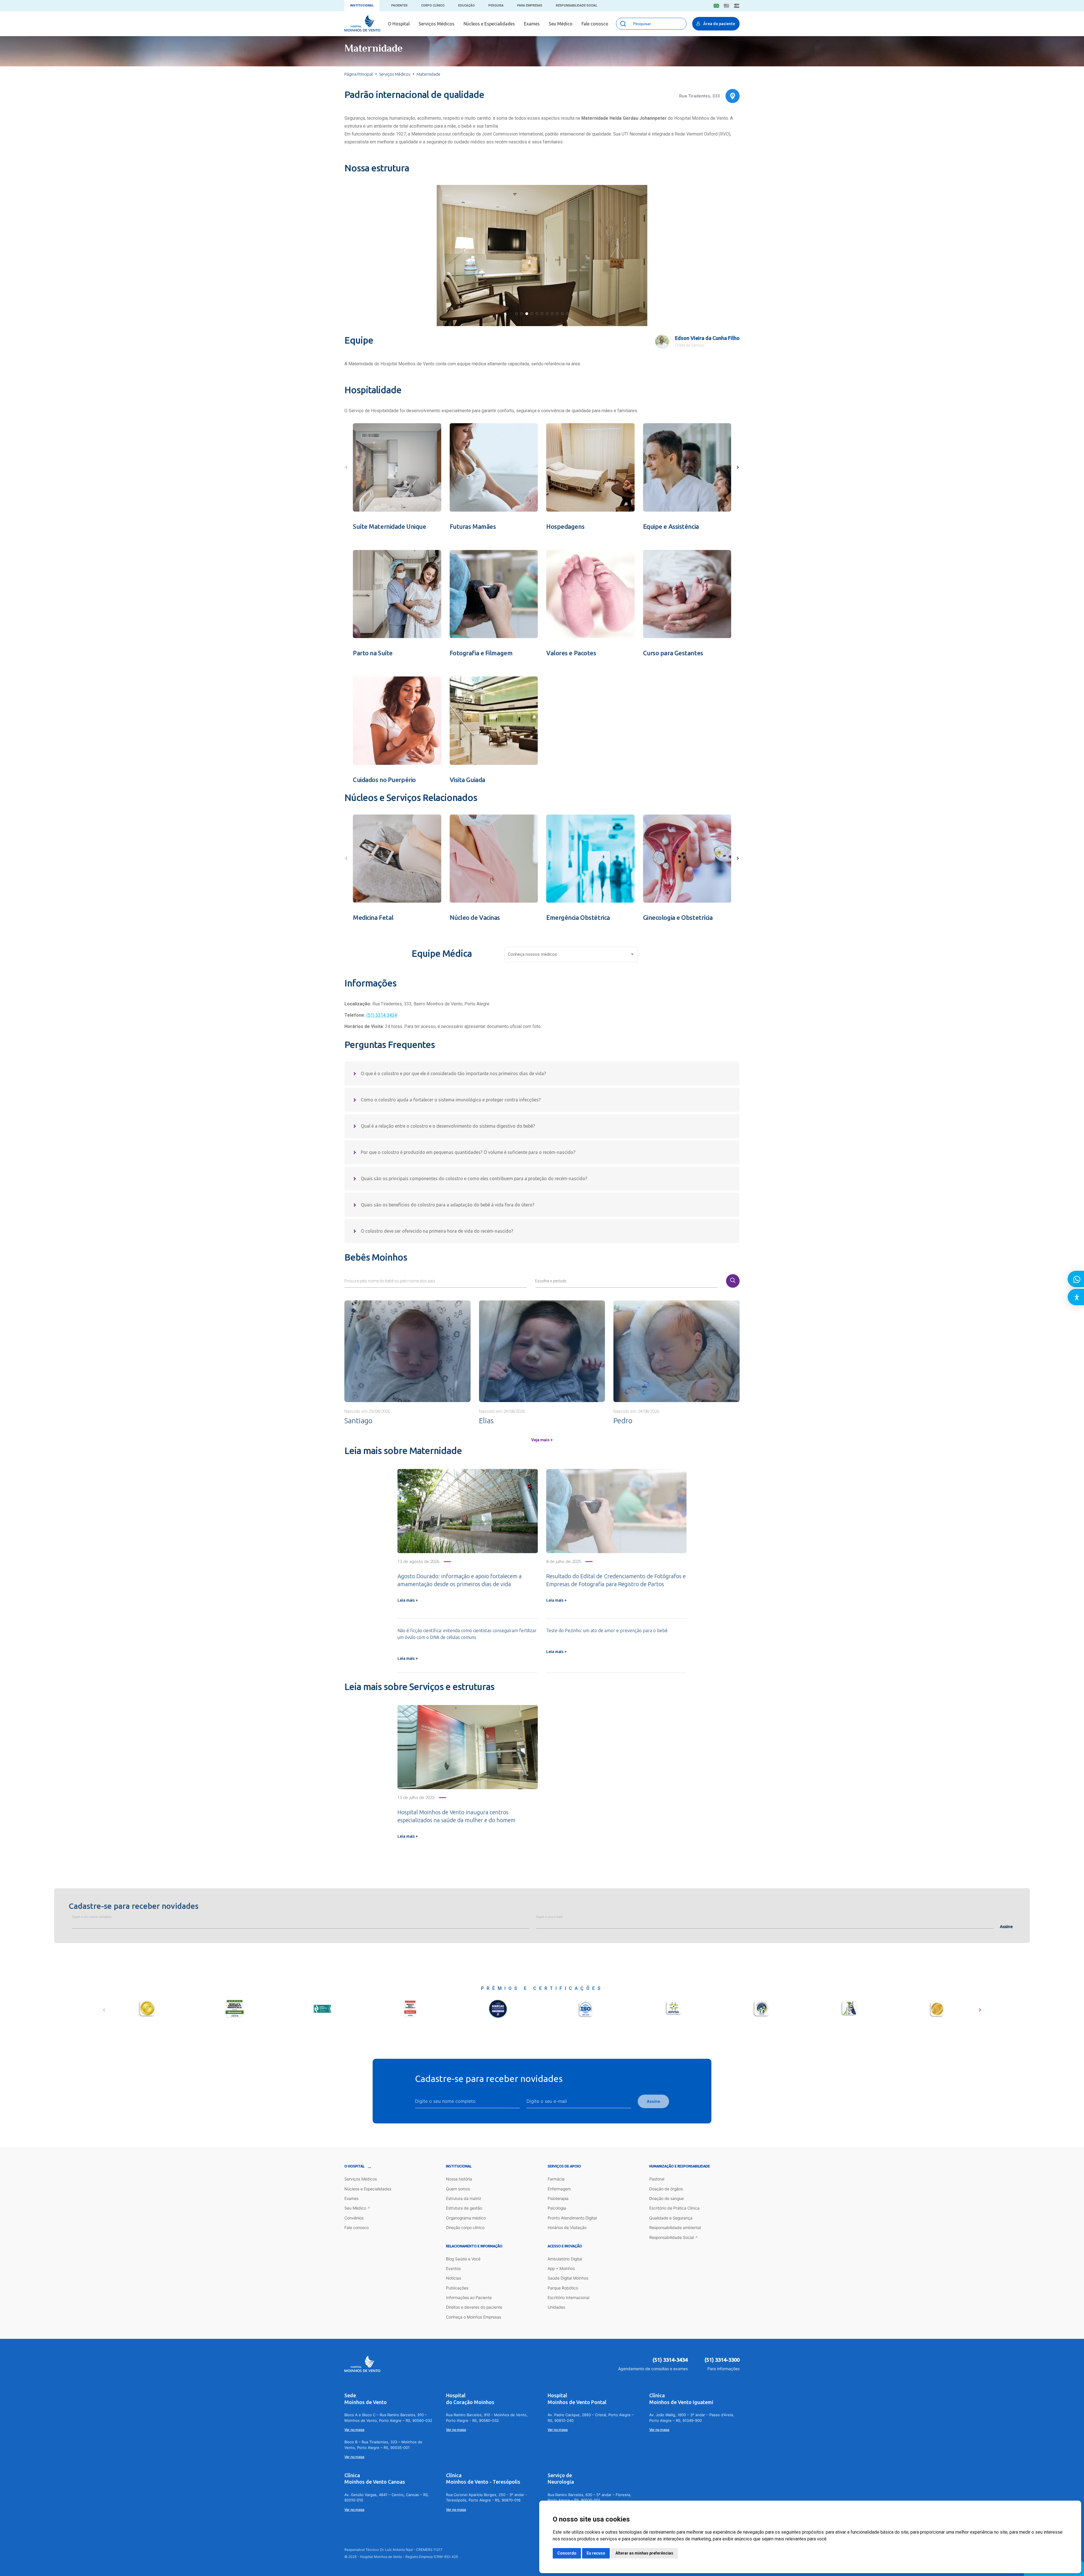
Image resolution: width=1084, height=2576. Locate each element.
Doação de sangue (666, 2198)
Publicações (457, 2288)
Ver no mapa (354, 2430)
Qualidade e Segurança (671, 2218)
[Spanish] (737, 6)
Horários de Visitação (567, 2227)
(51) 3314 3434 (382, 1015)
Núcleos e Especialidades (489, 24)
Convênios (354, 2218)
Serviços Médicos (437, 24)
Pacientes (399, 6)
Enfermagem (559, 2189)
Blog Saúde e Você (463, 2259)
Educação (466, 6)
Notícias (454, 2278)
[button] (517, 314)
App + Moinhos (561, 2268)
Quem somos (458, 2189)
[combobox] (571, 956)
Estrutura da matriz (464, 2198)
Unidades (556, 2307)
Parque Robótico (563, 2288)
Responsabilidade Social (577, 6)
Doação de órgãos (666, 2189)
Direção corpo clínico (465, 2227)
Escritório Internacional (569, 2297)
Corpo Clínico (433, 6)
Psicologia (557, 2208)
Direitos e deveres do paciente (474, 2307)
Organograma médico (466, 2218)
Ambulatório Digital (565, 2259)
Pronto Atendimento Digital (572, 2218)
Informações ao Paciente (469, 2297)
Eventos (453, 2268)
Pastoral (657, 2179)
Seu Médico (561, 24)
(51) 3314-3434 (670, 2360)
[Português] (716, 6)
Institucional (362, 6)
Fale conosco (595, 24)
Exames (532, 24)
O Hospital (399, 24)
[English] (726, 6)
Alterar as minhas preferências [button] (644, 2553)
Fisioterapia (558, 2198)
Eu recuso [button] (596, 2553)
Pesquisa (496, 6)
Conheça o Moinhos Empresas (474, 2317)
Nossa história (459, 2179)
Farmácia (556, 2179)
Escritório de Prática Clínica (674, 2208)
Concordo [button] (567, 2553)
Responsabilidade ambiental (675, 2227)
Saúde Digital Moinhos (568, 2278)
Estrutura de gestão (464, 2208)
